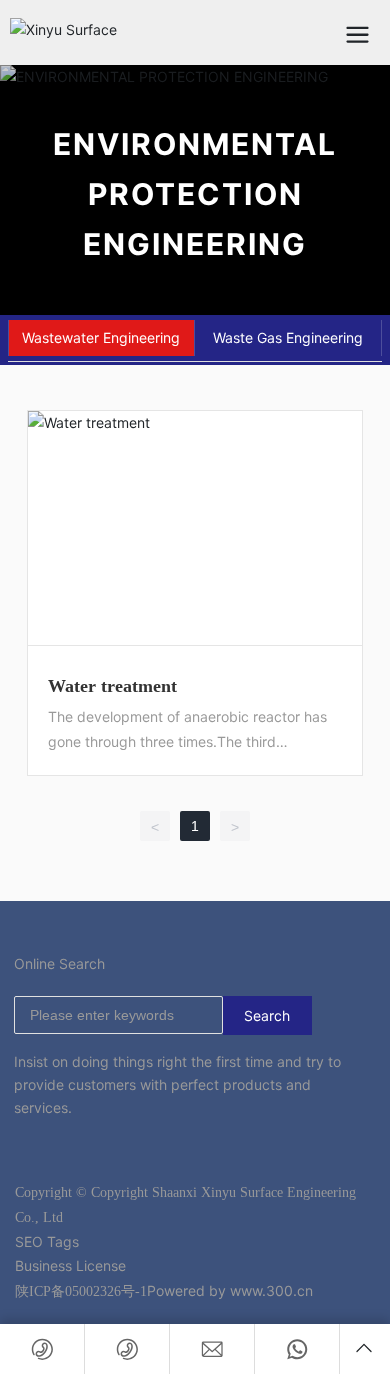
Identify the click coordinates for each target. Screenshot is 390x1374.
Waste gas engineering (288, 337)
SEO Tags (47, 1241)
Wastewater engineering (101, 337)
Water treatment (112, 686)
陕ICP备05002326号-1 (81, 1291)
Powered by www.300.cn (230, 1290)
